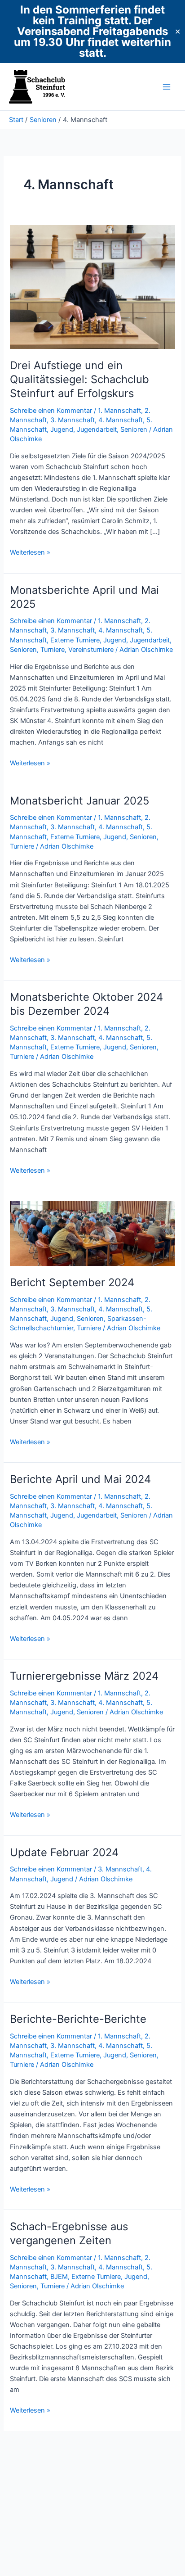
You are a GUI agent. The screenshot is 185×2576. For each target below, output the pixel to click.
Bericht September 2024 (72, 1282)
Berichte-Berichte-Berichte (78, 2019)
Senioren (134, 429)
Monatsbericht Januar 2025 (79, 801)
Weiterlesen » (30, 553)
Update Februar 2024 (64, 1852)
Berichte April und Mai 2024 (80, 1479)
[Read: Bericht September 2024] (92, 1233)
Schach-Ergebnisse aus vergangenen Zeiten (69, 2233)
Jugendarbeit (97, 429)
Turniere (53, 650)
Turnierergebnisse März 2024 (84, 1676)
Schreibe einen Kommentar (51, 411)
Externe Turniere (75, 640)
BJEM (59, 2277)
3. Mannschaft (73, 420)
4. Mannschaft (121, 420)
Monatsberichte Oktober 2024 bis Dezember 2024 (86, 1004)
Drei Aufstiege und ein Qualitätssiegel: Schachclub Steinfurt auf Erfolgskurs (79, 379)
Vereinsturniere (91, 650)
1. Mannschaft (119, 411)
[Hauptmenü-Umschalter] (167, 87)
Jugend (62, 429)
